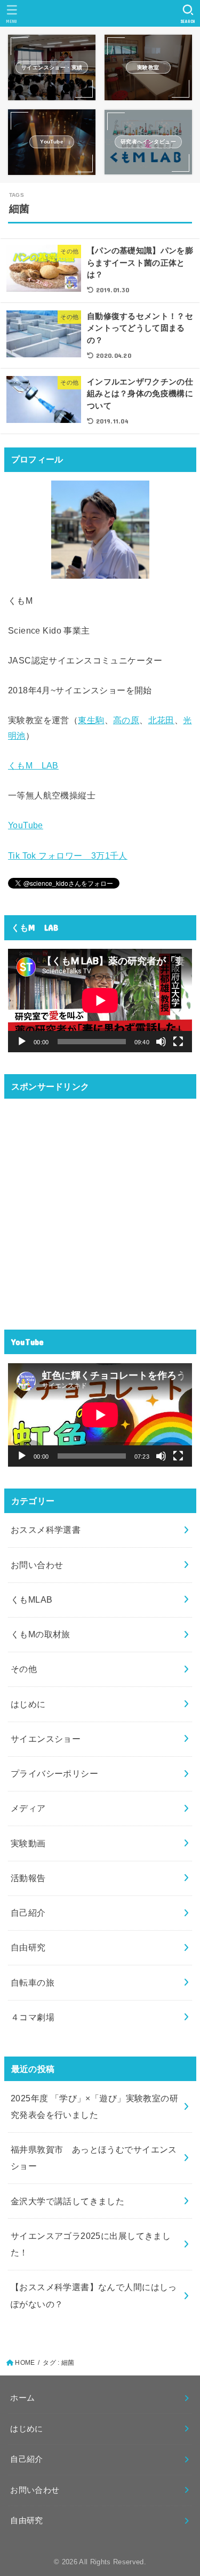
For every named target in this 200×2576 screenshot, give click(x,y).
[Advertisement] (100, 1208)
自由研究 (28, 1947)
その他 (24, 1669)
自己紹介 (28, 1913)
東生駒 (91, 720)
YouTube (26, 825)
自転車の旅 (33, 1982)
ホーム (22, 2398)
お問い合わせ (37, 1565)
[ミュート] (161, 1042)
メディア (28, 1808)
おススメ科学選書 (46, 1530)
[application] (100, 1001)
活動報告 (28, 1878)
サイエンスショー (46, 1739)
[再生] (22, 1042)
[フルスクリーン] (178, 1042)
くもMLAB (31, 1599)
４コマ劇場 (33, 2017)
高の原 (126, 720)
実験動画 (28, 1843)
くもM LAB (33, 765)
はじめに (28, 1704)
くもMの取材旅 (41, 1634)
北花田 (161, 720)
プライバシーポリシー (54, 1773)
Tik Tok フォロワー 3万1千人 (68, 855)
